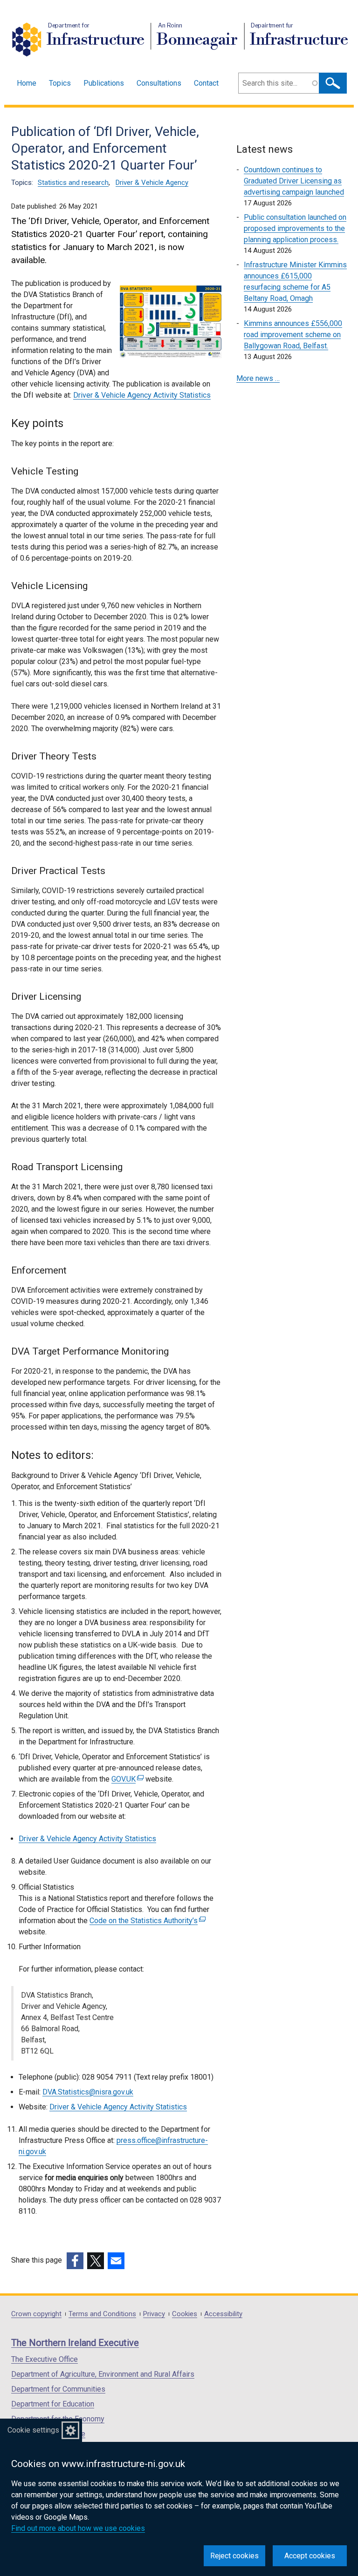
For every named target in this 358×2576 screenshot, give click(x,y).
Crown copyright (36, 2314)
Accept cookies (310, 2556)
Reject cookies (234, 2556)
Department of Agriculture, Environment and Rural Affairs (103, 2374)
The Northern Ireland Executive (75, 2343)
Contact (206, 83)
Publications (104, 83)
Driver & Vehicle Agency (152, 183)
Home (27, 83)
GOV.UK (126, 1779)
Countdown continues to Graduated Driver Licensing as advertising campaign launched (294, 181)
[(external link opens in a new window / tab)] (75, 2261)
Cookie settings (33, 2430)
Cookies (185, 2314)
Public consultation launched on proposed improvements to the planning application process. (295, 228)
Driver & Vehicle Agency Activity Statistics (142, 395)
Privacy (154, 2314)
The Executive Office (45, 2359)
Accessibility (223, 2314)
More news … (258, 378)
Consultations (159, 83)
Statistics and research (73, 183)
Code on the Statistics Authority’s (146, 1921)
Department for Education (53, 2404)
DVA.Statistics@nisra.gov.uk (88, 2092)
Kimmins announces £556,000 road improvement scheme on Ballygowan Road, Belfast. (293, 335)
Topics (60, 83)
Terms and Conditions (102, 2314)
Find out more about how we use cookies (78, 2528)
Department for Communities (58, 2389)
